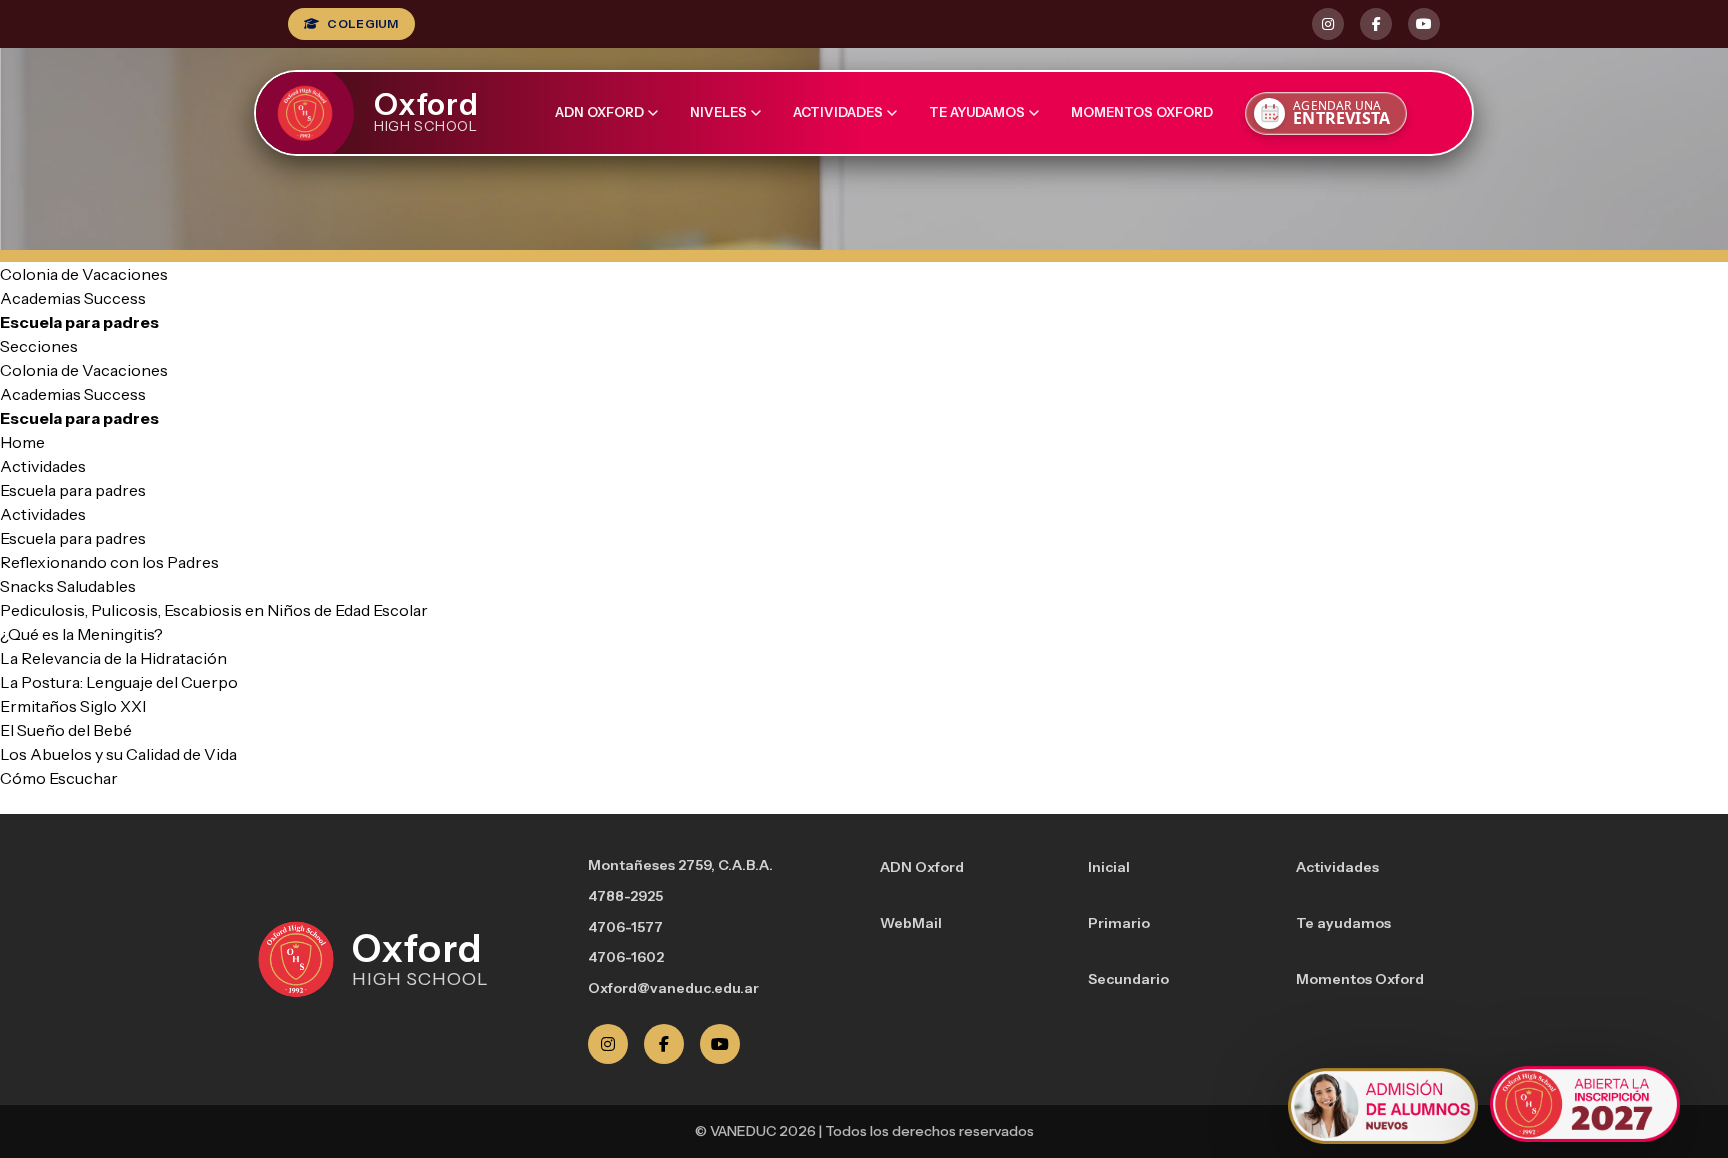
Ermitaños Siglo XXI (73, 706)
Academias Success (73, 298)
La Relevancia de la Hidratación (113, 658)
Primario (1119, 923)
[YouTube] (720, 1044)
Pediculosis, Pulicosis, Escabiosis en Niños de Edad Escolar (214, 610)
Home (22, 442)
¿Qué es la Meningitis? (81, 634)
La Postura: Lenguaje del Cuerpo (119, 682)
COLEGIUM (362, 23)
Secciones (39, 346)
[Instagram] (608, 1044)
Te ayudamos (977, 112)
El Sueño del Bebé (66, 730)
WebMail (911, 923)
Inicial (1109, 867)
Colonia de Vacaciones (84, 274)
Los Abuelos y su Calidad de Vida (118, 754)
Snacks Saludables (68, 586)
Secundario (1128, 979)
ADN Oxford (599, 112)
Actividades (838, 112)
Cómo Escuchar (59, 778)
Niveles (718, 112)
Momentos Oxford (1142, 112)
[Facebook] (664, 1044)
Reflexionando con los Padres (109, 562)
